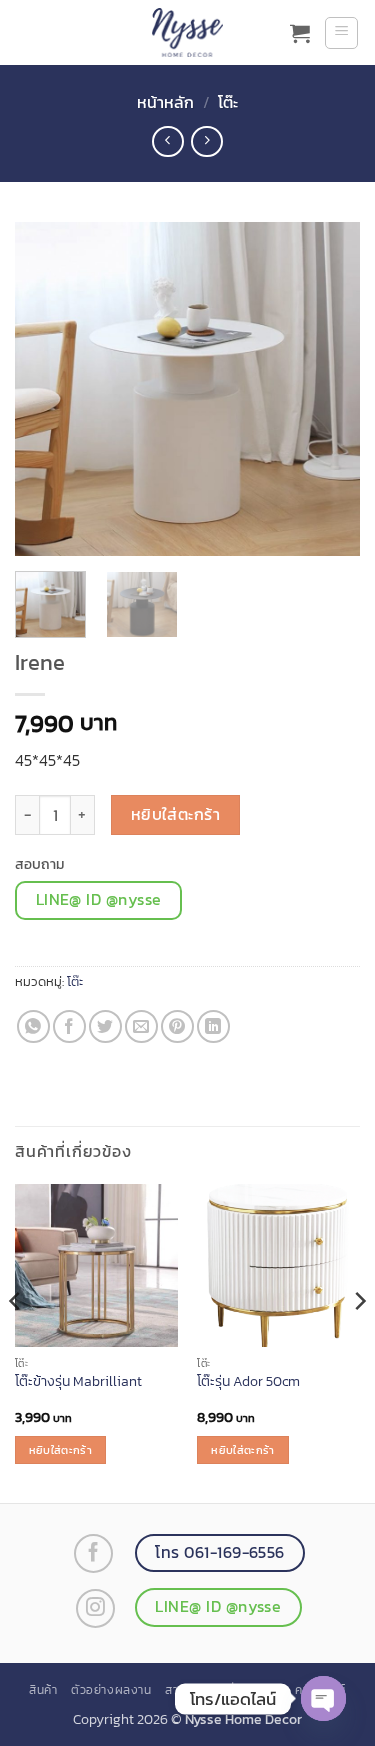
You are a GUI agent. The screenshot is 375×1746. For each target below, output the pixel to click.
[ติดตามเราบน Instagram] (95, 1608)
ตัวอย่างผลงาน (111, 1690)
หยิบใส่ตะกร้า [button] (60, 1450)
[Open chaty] (323, 1698)
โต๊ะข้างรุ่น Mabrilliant (78, 1382)
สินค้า (43, 1690)
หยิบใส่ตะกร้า (176, 814)
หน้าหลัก (165, 102)
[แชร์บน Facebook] (69, 1026)
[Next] (328, 389)
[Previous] (47, 389)
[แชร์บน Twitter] (105, 1026)
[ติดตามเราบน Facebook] (93, 1553)
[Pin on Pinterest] (177, 1026)
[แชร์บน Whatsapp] (33, 1026)
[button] (300, 33)
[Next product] (167, 141)
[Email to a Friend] (141, 1026)
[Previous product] (206, 141)
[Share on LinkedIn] (213, 1026)
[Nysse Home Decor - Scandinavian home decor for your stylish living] (188, 32)
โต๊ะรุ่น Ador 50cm (248, 1382)
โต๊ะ (228, 102)
